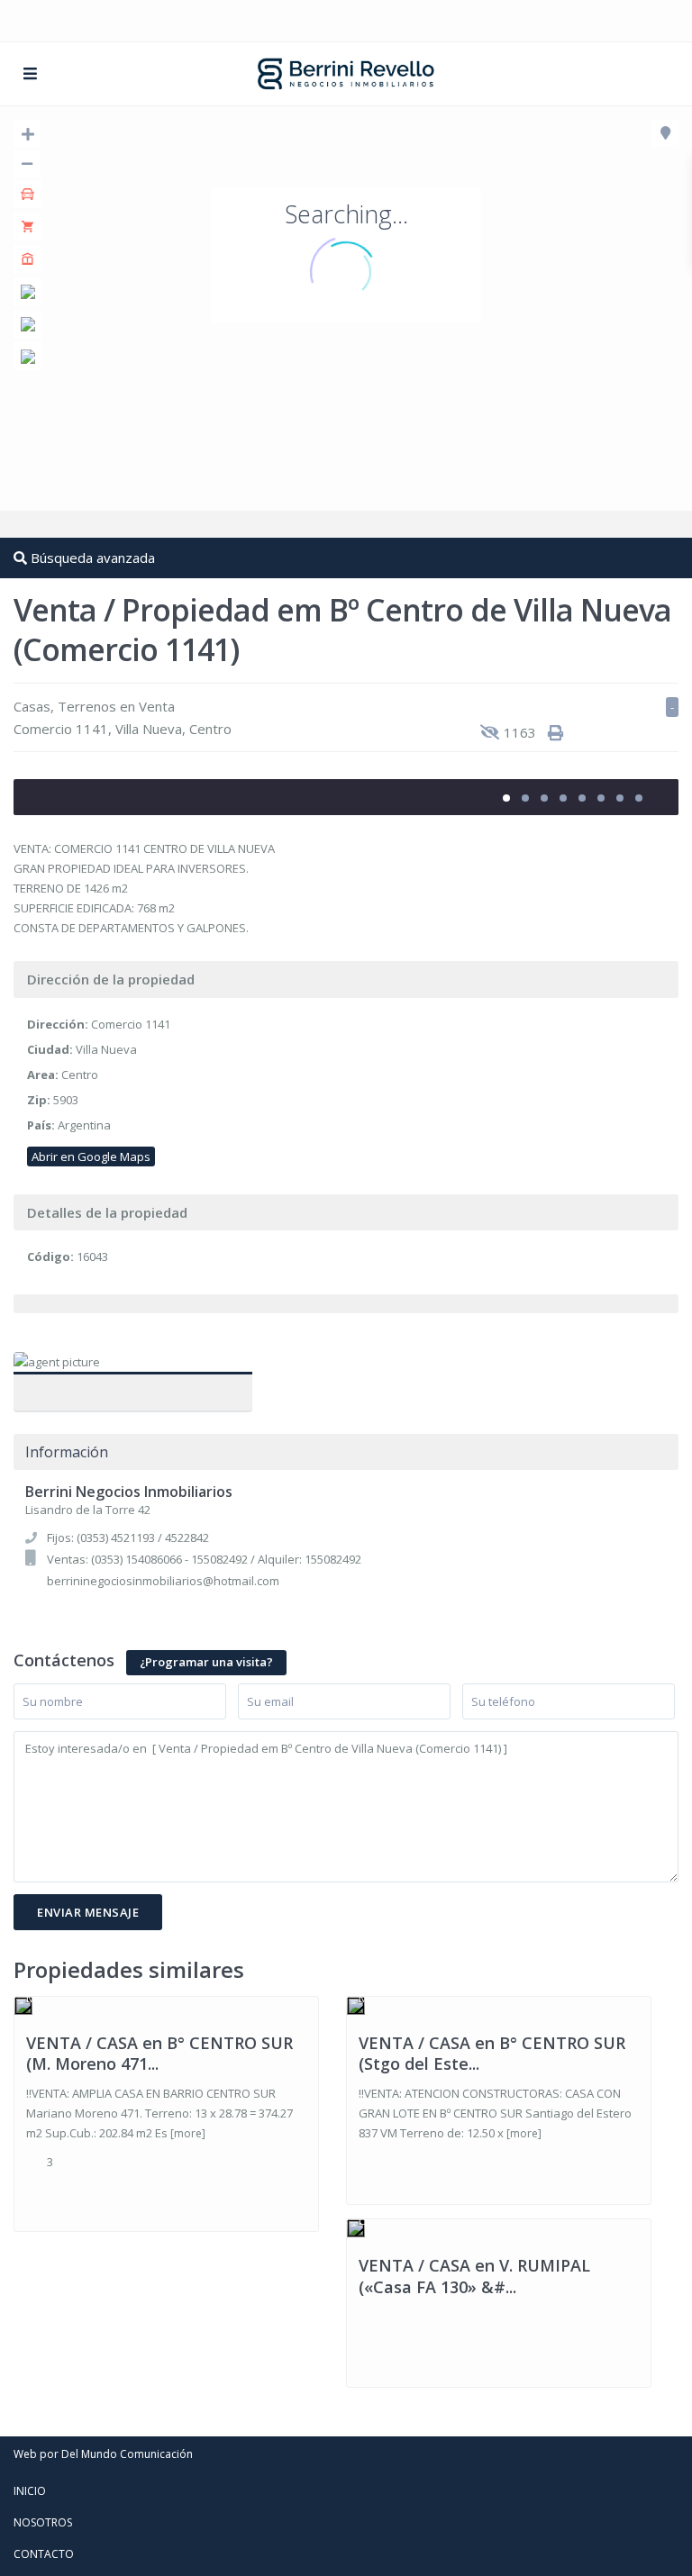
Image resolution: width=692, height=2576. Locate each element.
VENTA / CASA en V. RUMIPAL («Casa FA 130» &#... (474, 2276)
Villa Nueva (149, 729)
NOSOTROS (43, 2522)
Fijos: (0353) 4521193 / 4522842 (128, 1537)
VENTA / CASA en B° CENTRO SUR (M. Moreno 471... (159, 2053)
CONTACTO (44, 2554)
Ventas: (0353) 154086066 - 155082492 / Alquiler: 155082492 (204, 1559)
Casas (32, 706)
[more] (188, 2133)
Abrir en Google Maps (91, 1156)
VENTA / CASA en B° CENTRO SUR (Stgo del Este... (492, 2053)
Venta (157, 706)
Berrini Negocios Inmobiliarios (133, 1383)
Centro (210, 729)
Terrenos (87, 706)
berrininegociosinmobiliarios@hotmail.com (163, 1581)
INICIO (30, 2491)
